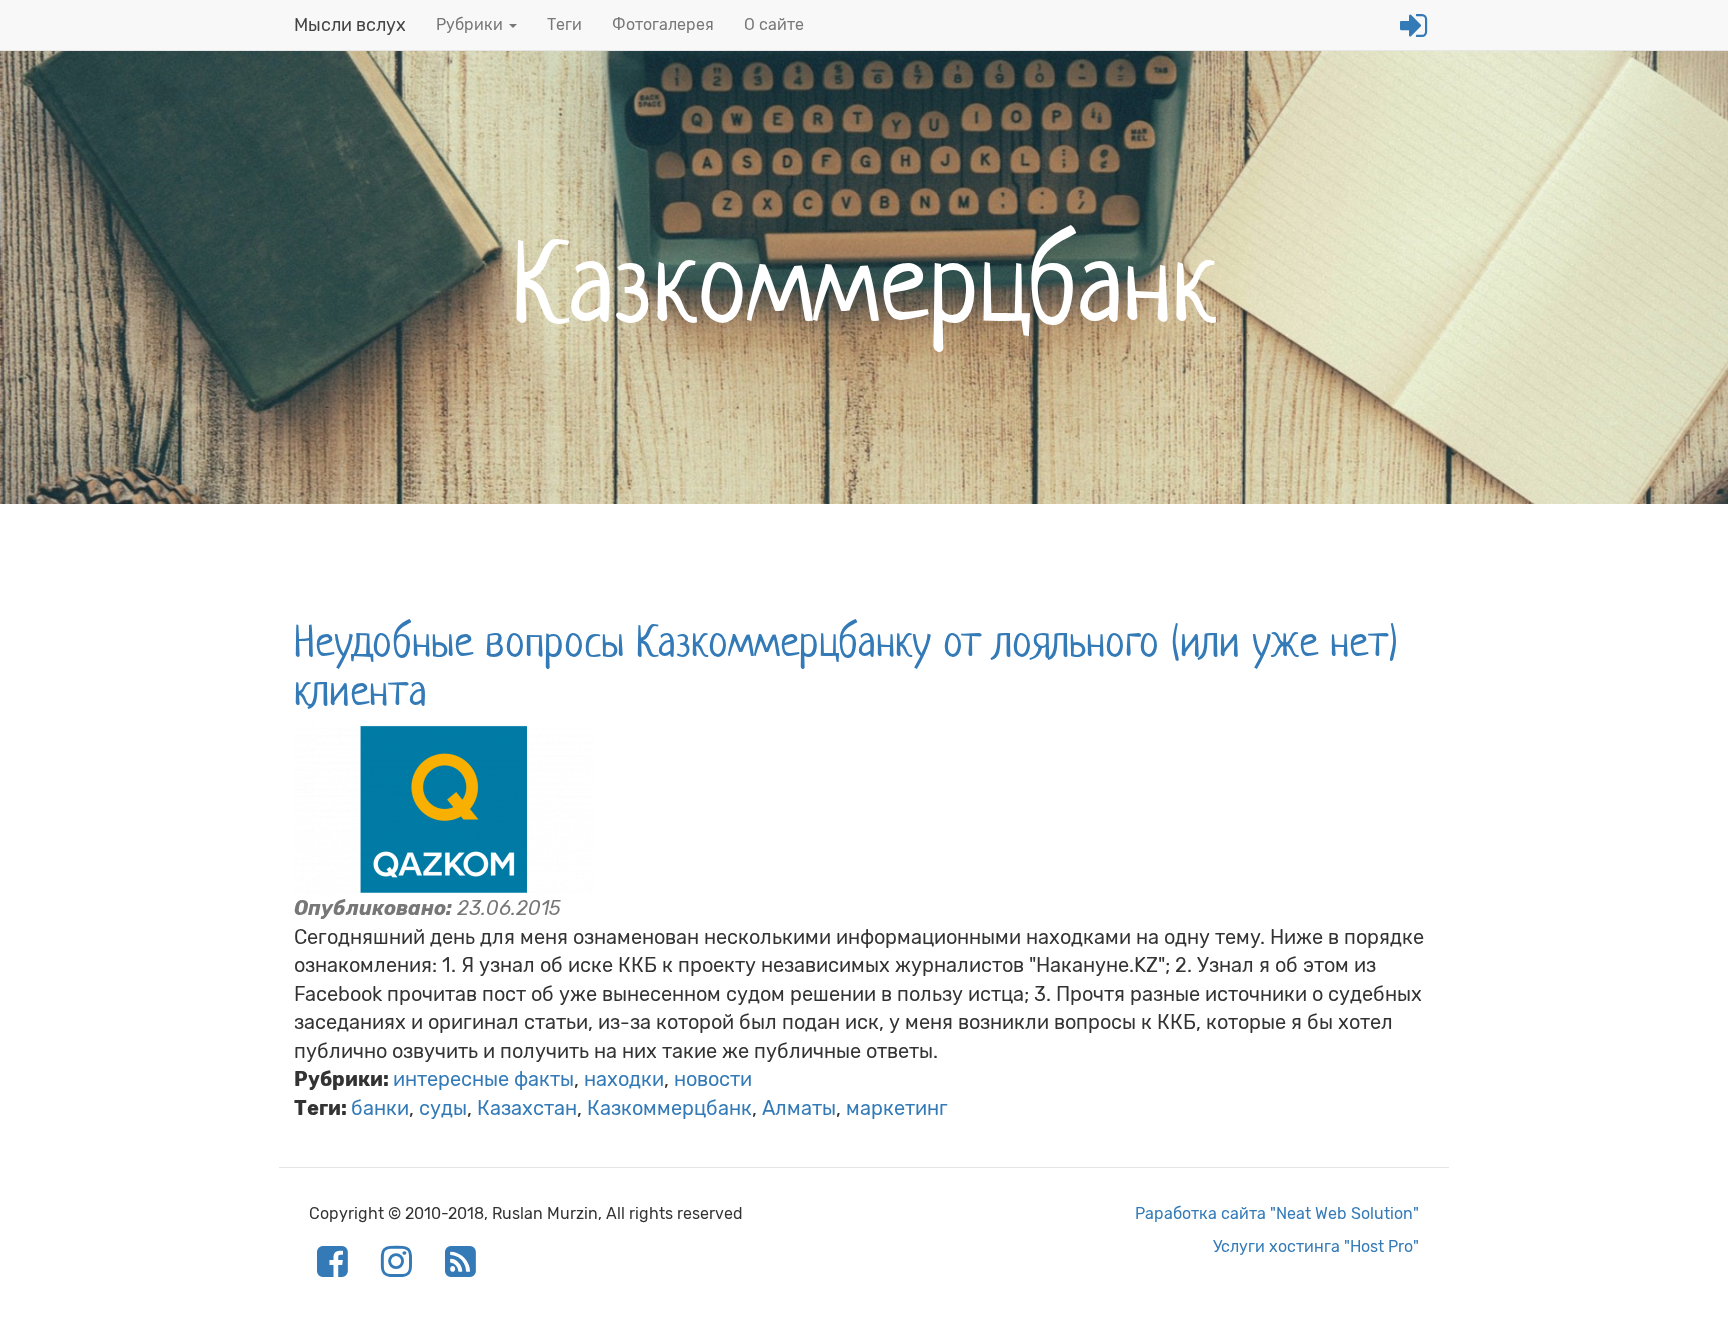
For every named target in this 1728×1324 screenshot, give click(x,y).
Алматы (799, 1108)
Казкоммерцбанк (669, 1108)
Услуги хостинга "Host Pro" (1316, 1246)
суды (443, 1108)
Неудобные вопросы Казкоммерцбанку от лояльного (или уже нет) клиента (846, 666)
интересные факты (483, 1079)
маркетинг (897, 1108)
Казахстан (527, 1108)
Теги (564, 24)
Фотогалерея (663, 24)
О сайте (774, 24)
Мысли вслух (350, 25)
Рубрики (471, 24)
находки (624, 1079)
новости (713, 1079)
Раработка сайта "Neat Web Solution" (1277, 1213)
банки (380, 1108)
